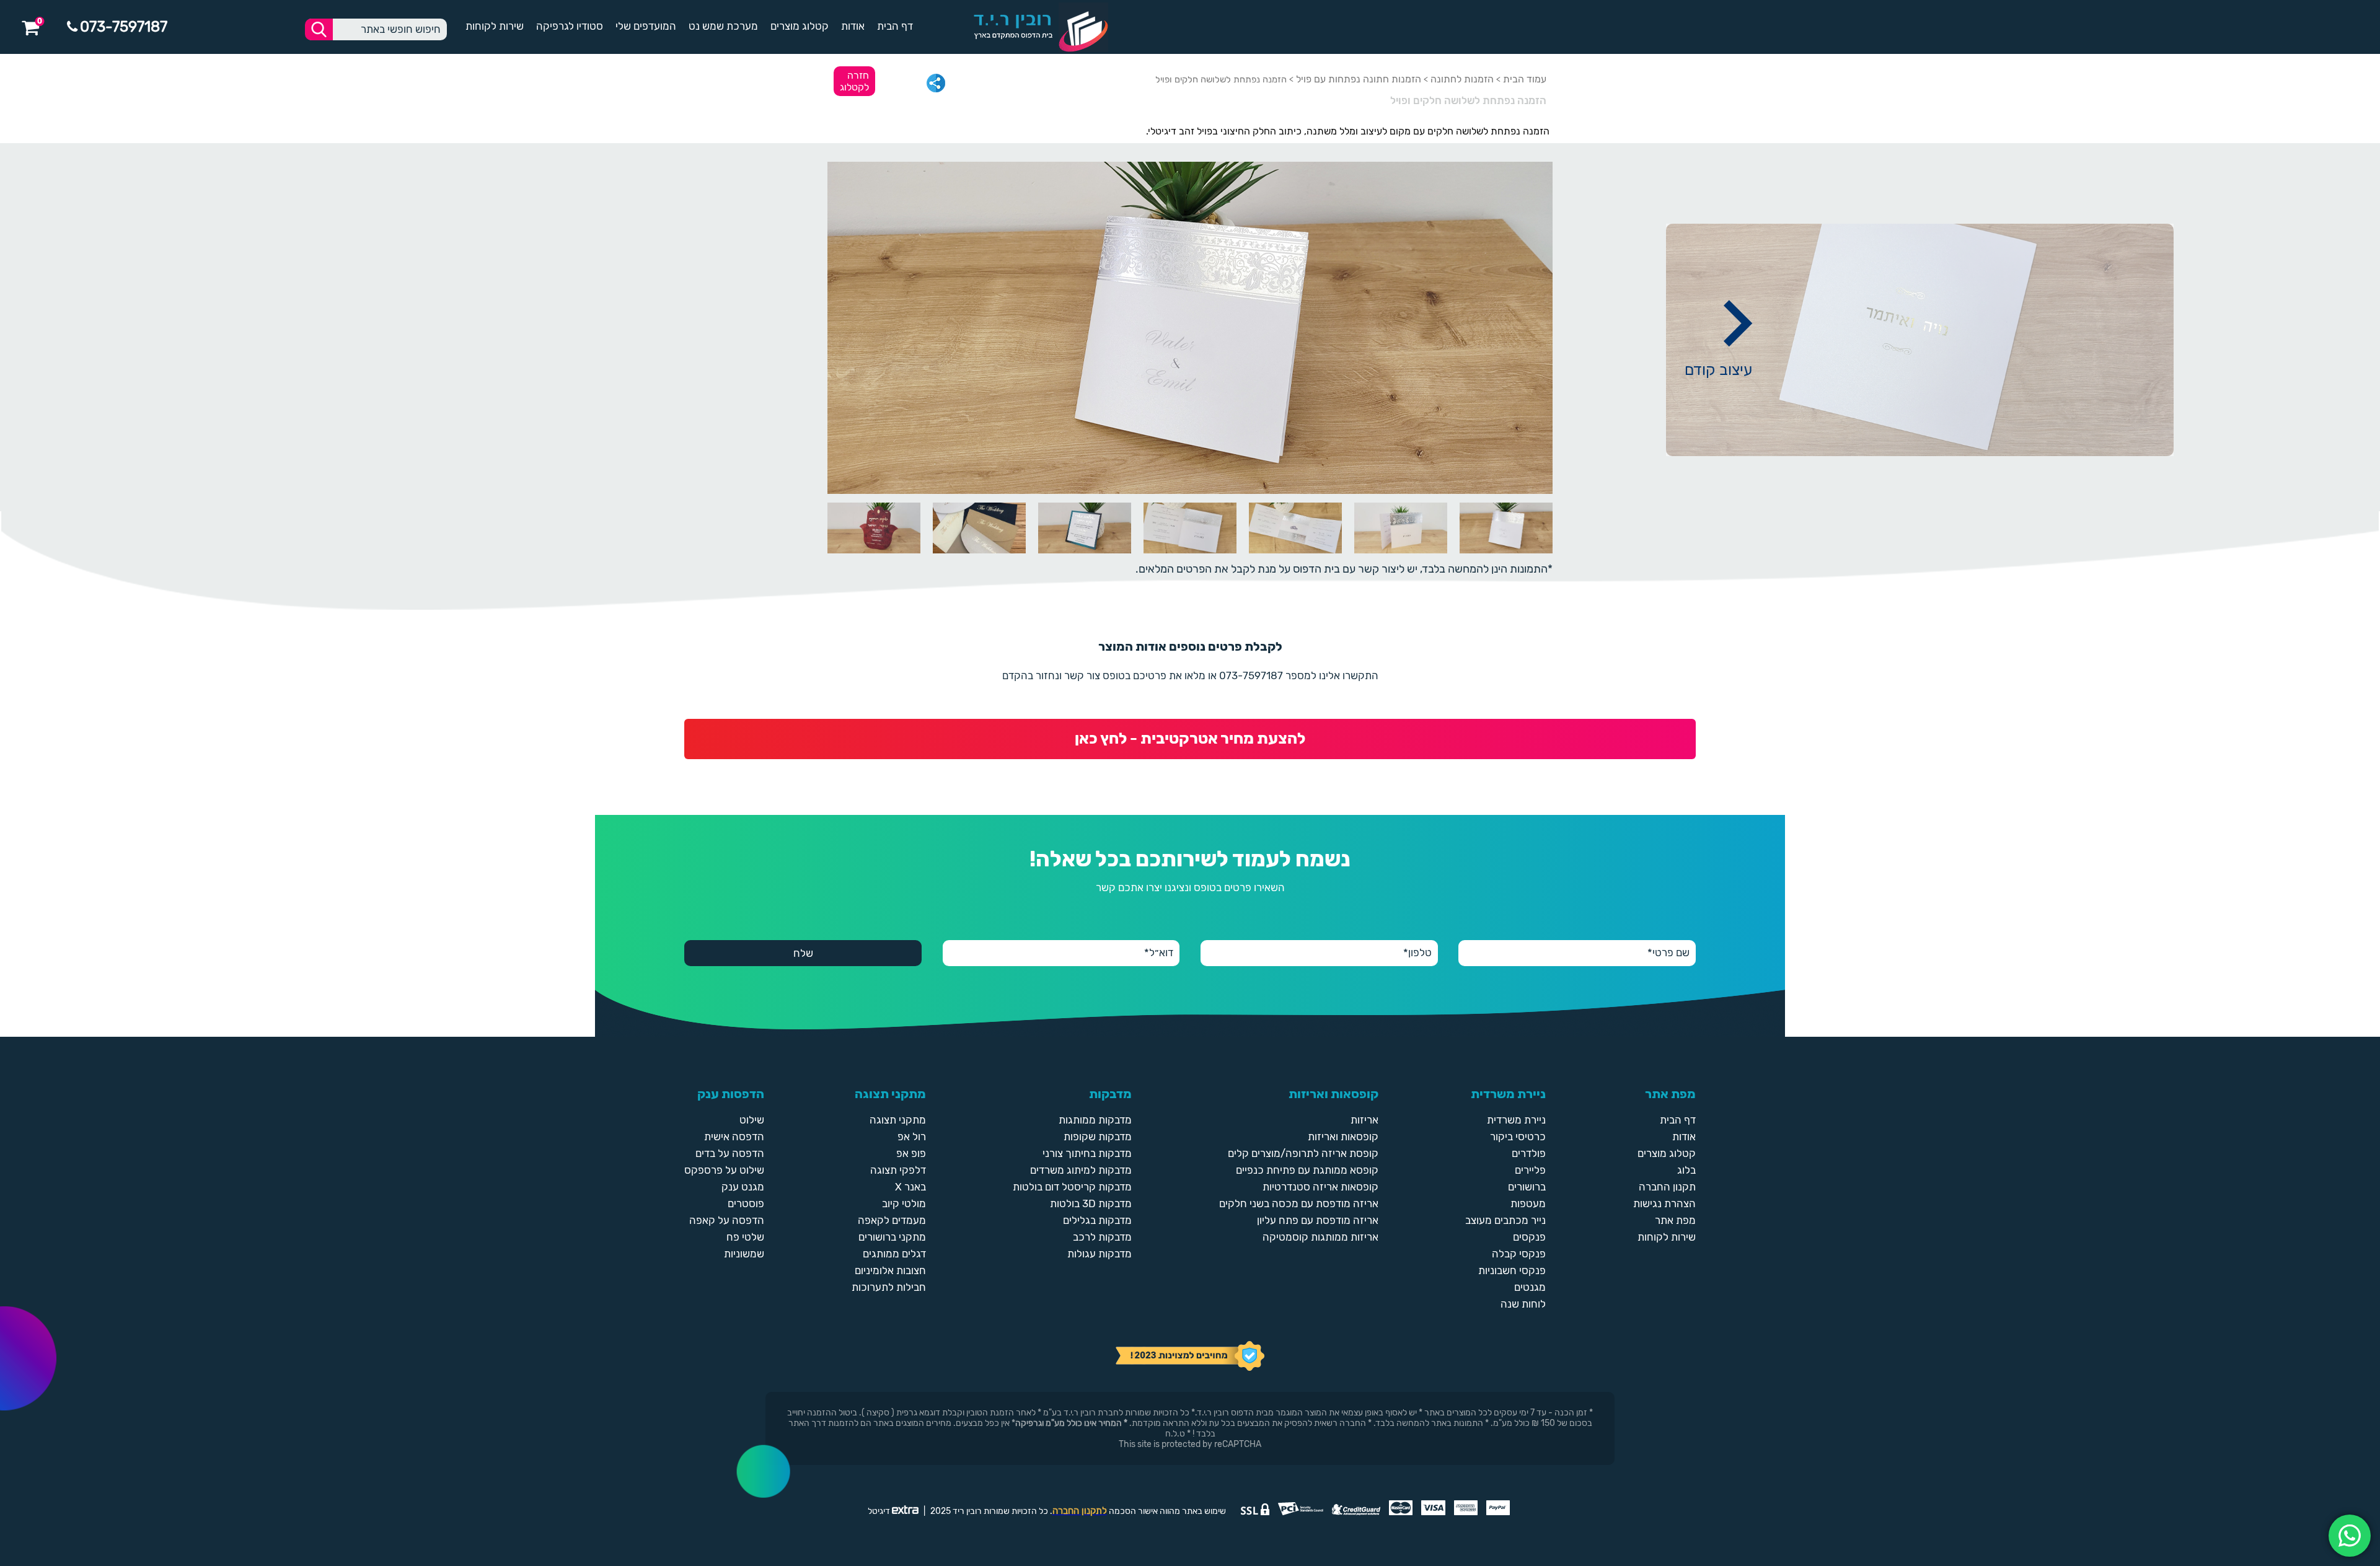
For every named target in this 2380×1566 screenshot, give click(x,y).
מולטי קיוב (904, 1203)
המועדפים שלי (646, 26)
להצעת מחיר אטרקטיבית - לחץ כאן (1190, 738)
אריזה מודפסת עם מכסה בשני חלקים (1299, 1203)
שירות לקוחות (495, 26)
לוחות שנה (1523, 1304)
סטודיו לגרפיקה (570, 26)
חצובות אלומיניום (890, 1270)
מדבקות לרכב (1102, 1237)
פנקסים (1529, 1237)
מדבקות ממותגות (1095, 1120)
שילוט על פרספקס (724, 1170)
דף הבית (895, 26)
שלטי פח (745, 1237)
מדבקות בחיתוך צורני (1087, 1153)
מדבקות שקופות (1098, 1137)
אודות (853, 26)
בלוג (1686, 1170)
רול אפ (912, 1137)
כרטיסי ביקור (1518, 1137)
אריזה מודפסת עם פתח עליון (1318, 1220)
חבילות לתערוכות (889, 1287)
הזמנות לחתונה (1462, 79)
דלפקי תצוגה (898, 1170)
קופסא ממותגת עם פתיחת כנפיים (1307, 1170)
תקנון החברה (1667, 1187)
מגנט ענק (743, 1187)
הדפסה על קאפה (727, 1220)
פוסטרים (746, 1203)
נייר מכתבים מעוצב (1505, 1220)
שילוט (752, 1120)
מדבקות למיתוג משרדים (1081, 1170)
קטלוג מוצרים (800, 26)
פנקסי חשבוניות (1512, 1270)
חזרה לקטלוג (854, 81)
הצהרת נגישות (1664, 1203)
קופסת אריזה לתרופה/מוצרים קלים (1303, 1153)
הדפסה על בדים (730, 1153)
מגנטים (1530, 1287)
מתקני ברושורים (892, 1237)
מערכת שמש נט (723, 26)
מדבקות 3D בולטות (1091, 1203)
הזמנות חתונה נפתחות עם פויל (1359, 79)
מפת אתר (1675, 1220)
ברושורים (1527, 1187)
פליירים (1530, 1170)
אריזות (1364, 1120)
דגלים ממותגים (894, 1254)
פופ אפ (911, 1153)
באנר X (910, 1187)
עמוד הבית (1525, 79)
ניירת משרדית (1516, 1120)
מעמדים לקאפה (892, 1220)
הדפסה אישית (734, 1137)
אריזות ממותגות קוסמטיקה (1320, 1237)
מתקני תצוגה (898, 1120)
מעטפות (1528, 1203)
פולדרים (1529, 1153)
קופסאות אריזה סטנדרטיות (1320, 1187)
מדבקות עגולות (1100, 1254)
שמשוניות (744, 1254)
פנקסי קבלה (1519, 1254)
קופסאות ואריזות (1343, 1137)
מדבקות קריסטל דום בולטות (1072, 1187)
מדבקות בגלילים (1097, 1220)
